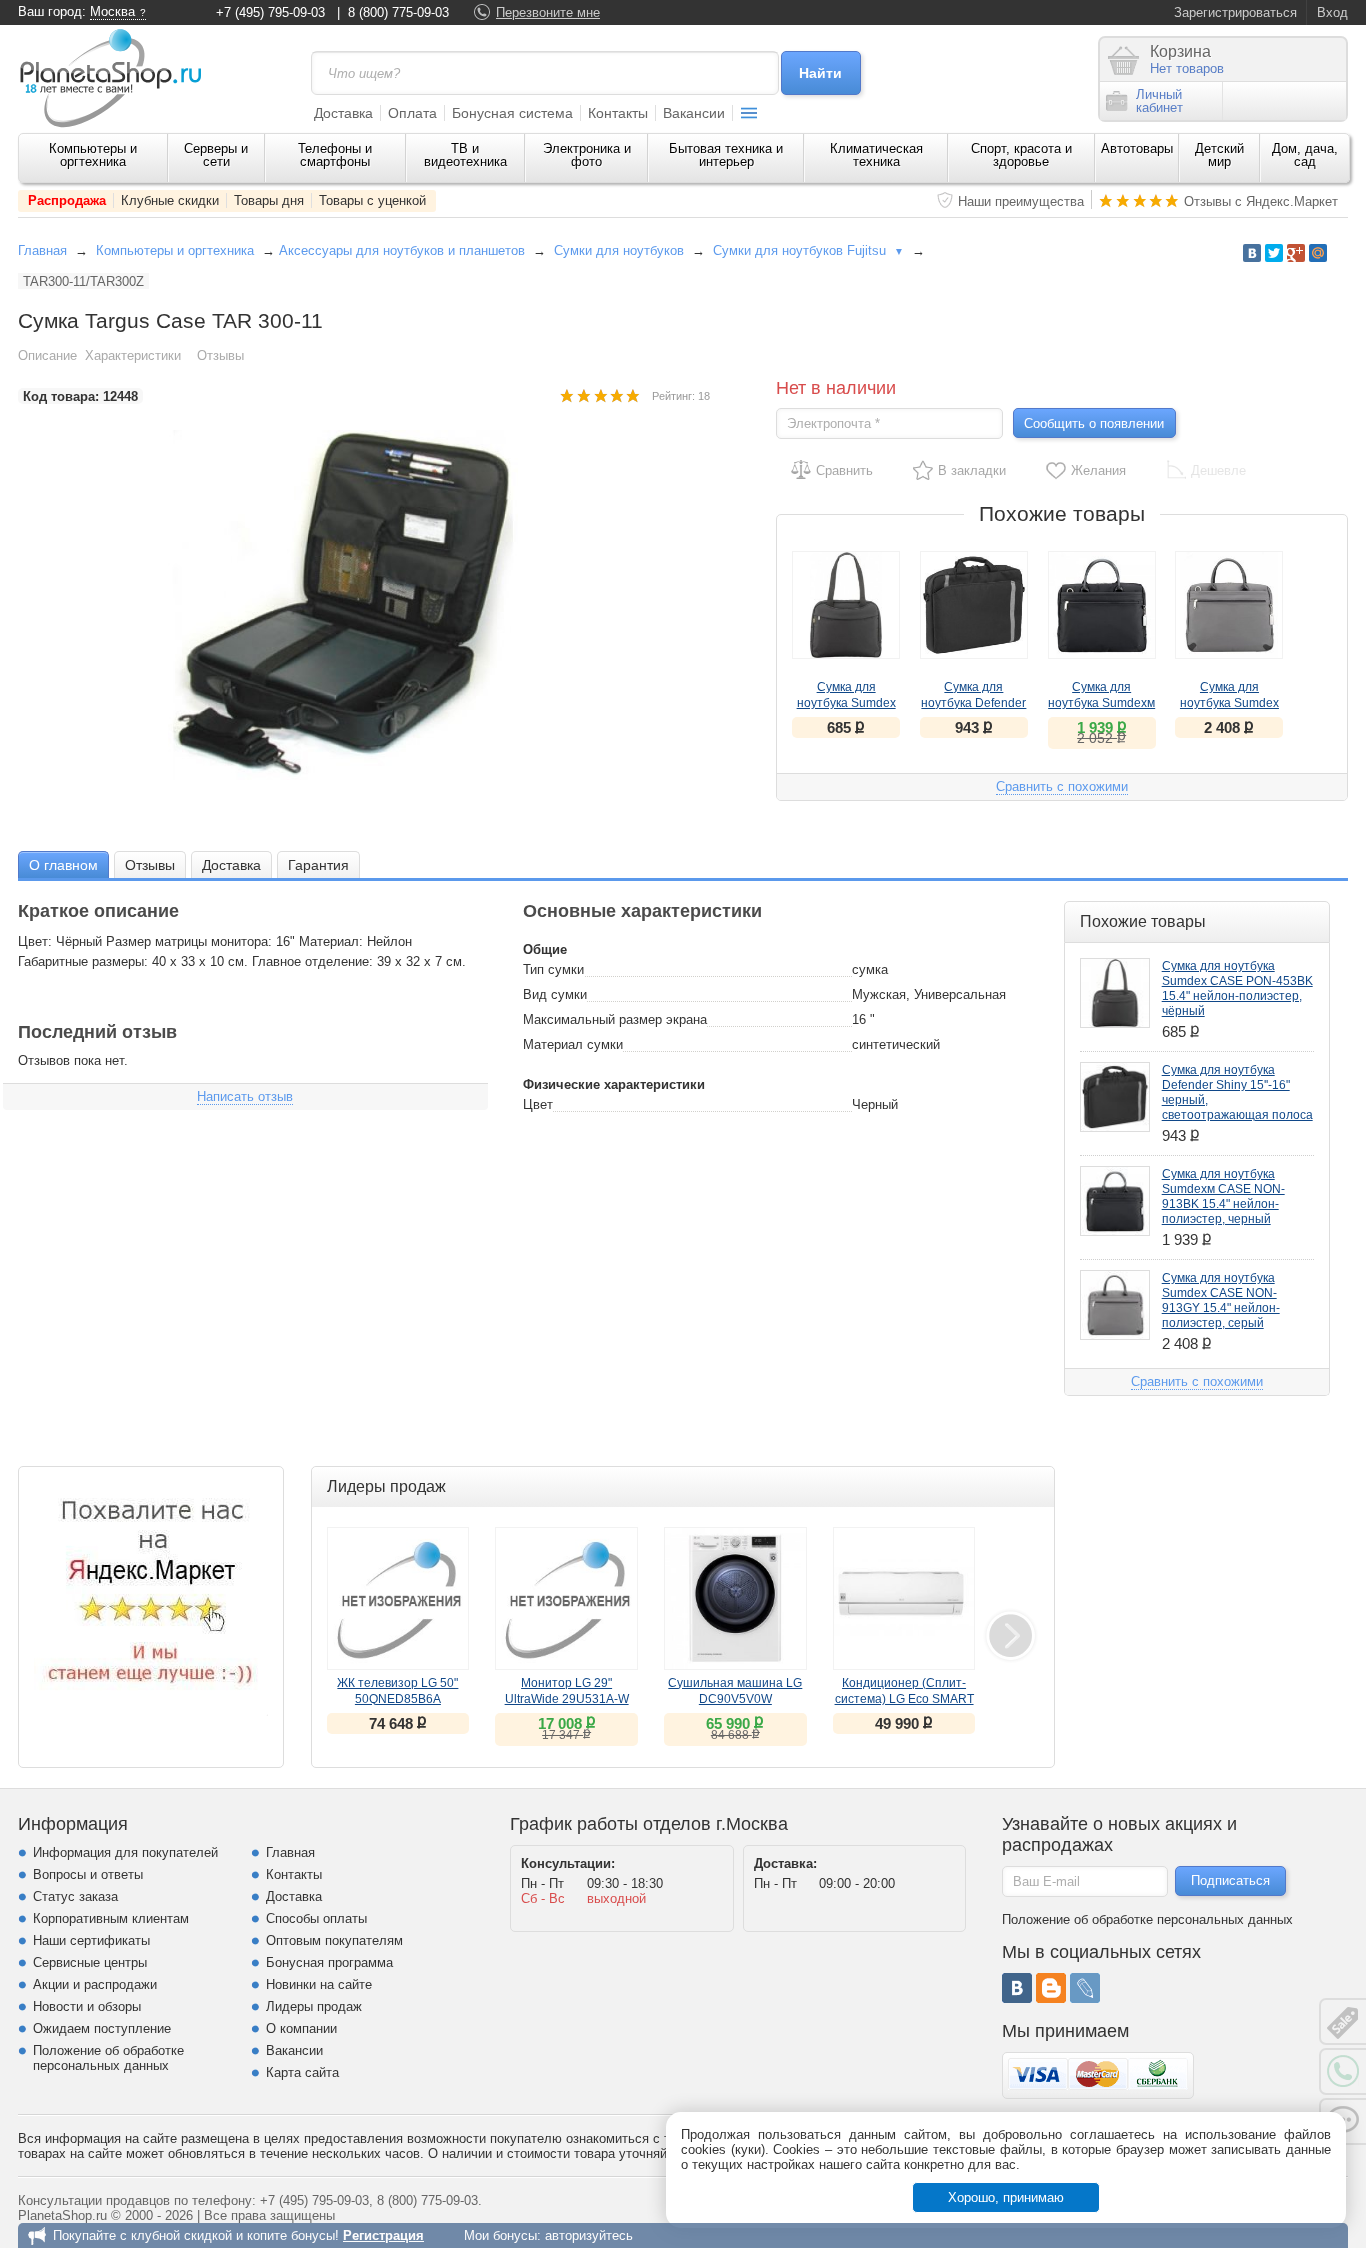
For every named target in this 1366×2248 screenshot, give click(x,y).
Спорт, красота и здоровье (1021, 155)
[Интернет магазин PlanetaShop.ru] (118, 78)
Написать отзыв (245, 1096)
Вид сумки (555, 994)
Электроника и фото (587, 155)
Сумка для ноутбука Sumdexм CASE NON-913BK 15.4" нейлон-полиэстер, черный (1223, 1196)
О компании (301, 2028)
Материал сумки (573, 1044)
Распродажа (67, 200)
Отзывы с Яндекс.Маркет (1261, 201)
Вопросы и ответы (88, 1874)
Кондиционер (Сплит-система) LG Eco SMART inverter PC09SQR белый (904, 1699)
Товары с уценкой (372, 200)
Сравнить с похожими (1062, 786)
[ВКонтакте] (1017, 1988)
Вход (1332, 12)
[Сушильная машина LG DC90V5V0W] (735, 1598)
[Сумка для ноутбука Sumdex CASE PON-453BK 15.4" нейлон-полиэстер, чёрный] (846, 605)
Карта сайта (302, 2072)
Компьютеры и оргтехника (93, 155)
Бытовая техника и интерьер (726, 155)
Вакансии (694, 113)
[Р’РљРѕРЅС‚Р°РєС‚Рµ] (1252, 253)
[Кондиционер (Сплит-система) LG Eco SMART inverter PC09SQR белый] (904, 1598)
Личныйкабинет (1159, 101)
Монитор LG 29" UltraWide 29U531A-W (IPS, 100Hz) (567, 1699)
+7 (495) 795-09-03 (270, 12)
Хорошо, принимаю (1006, 2197)
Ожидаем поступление (102, 2028)
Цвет (538, 1104)
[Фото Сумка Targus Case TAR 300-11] (364, 605)
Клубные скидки (170, 200)
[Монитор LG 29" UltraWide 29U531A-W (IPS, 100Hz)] (566, 1598)
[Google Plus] (1296, 253)
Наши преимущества (1021, 201)
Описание (47, 355)
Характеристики (133, 355)
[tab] (63, 864)
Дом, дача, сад (1305, 155)
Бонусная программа (329, 1962)
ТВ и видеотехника (465, 155)
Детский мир (1219, 155)
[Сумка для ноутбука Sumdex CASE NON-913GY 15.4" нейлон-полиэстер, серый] (1229, 605)
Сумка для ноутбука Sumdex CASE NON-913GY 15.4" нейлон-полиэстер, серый (1221, 1300)
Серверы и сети (216, 155)
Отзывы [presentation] (150, 865)
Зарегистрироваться (1235, 12)
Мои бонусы (500, 2235)
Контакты (618, 113)
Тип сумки (553, 969)
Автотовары (1137, 148)
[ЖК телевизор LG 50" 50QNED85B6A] (398, 1598)
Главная (42, 250)
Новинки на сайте (319, 1984)
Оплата (412, 113)
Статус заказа (75, 1896)
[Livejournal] (1085, 1988)
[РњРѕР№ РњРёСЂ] (1318, 253)
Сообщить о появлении (1094, 423)
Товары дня (269, 200)
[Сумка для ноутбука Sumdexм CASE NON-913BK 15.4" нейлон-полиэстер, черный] (1102, 605)
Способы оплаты (316, 1918)
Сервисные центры (90, 1962)
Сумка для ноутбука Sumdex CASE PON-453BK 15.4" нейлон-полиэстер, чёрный (1237, 988)
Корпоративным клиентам (111, 1918)
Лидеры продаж (314, 2006)
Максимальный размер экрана (615, 1019)
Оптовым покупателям (334, 1940)
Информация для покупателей (125, 1852)
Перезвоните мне (548, 12)
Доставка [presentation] (231, 865)
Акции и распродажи (95, 1984)
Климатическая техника (876, 155)
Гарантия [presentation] (318, 865)
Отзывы (220, 355)
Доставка (343, 113)
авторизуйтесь (589, 2235)
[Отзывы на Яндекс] (151, 1599)
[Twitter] (1274, 253)
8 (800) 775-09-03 (398, 12)
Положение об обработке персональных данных (108, 2058)
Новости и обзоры (87, 2006)
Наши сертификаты (91, 1940)
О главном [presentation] (63, 865)
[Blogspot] (1051, 1988)
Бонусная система (512, 113)
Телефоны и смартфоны (335, 155)
